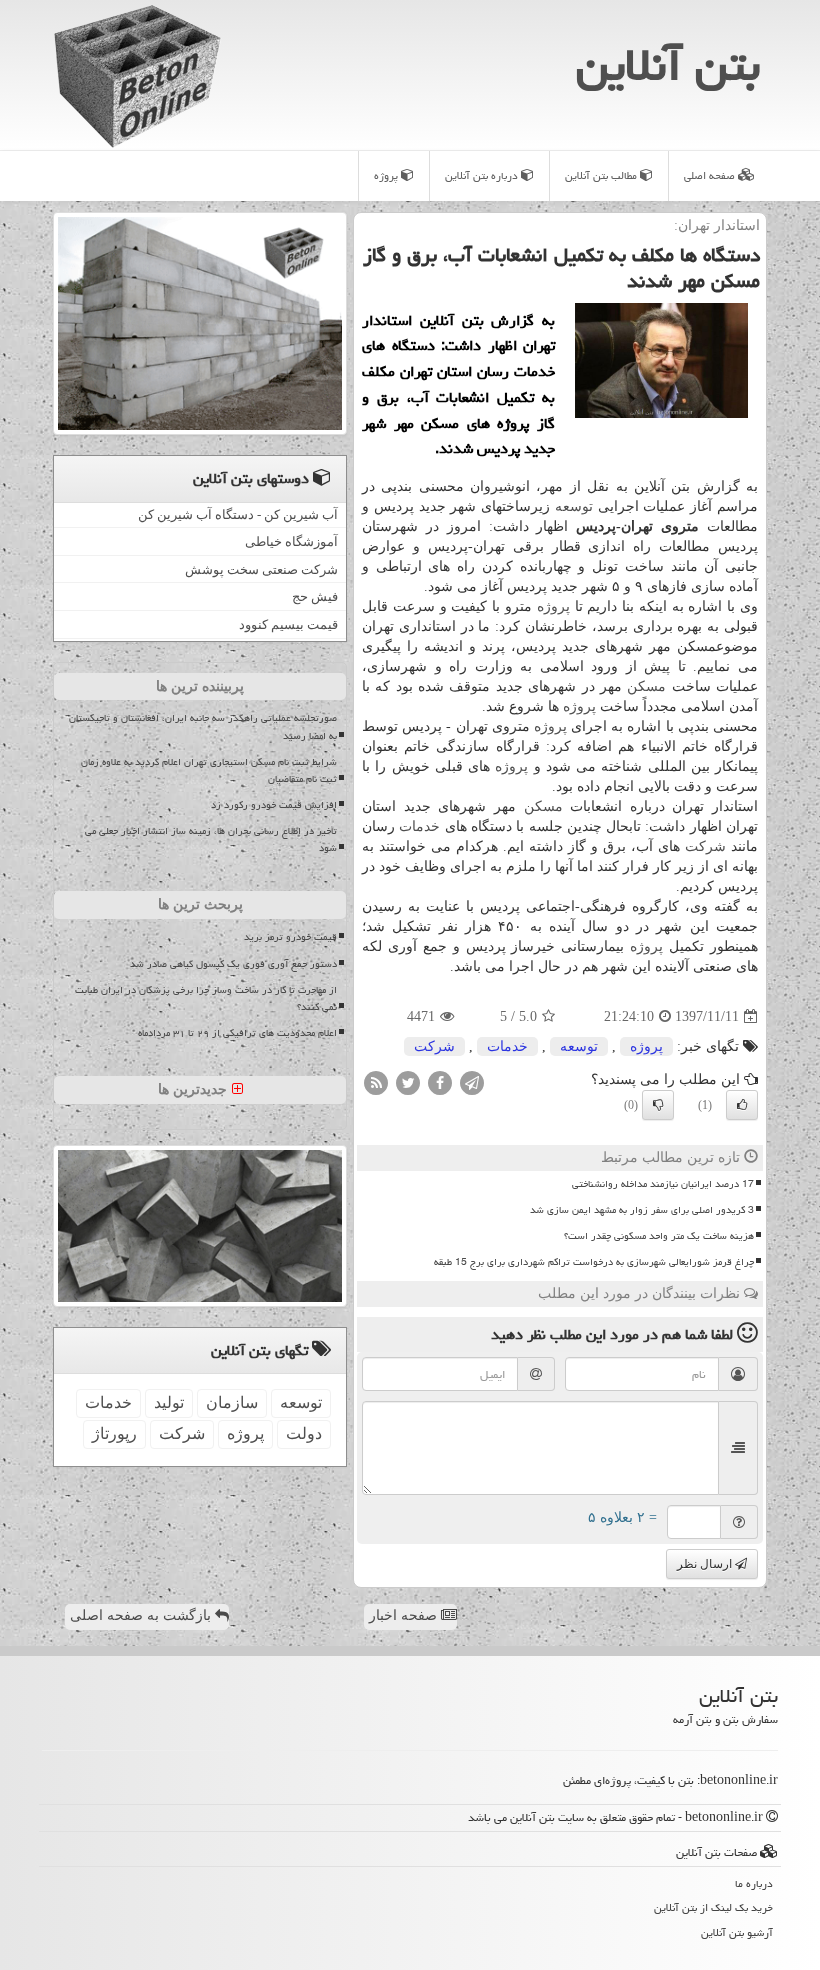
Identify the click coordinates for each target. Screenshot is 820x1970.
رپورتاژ (114, 1433)
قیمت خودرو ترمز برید (290, 937)
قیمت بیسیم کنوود (288, 624)
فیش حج (315, 596)
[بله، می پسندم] (742, 1105)
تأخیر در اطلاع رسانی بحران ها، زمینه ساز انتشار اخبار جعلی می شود (211, 839)
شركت (705, 846)
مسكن (646, 686)
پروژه (387, 175)
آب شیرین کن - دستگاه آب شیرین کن (238, 514)
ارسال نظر (706, 1564)
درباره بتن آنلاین (483, 175)
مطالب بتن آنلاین (602, 175)
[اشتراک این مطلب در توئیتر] (408, 1082)
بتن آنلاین (668, 65)
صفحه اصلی (711, 175)
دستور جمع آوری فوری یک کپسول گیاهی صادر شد (233, 964)
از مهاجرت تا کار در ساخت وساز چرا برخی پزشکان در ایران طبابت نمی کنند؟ (206, 998)
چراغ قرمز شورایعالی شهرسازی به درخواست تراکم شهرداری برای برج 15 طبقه (594, 1262)
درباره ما (754, 1883)
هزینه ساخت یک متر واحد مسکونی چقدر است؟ (659, 1236)
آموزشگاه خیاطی (291, 541)
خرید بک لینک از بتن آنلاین (713, 1907)
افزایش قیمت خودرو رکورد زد (274, 805)
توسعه (574, 506)
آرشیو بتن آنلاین (737, 1932)
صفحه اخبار (405, 1615)
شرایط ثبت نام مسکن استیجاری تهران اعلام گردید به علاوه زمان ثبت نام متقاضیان (209, 770)
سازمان (232, 1402)
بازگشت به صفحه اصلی (142, 1615)
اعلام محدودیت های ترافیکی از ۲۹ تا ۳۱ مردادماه (237, 1033)
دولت (304, 1433)
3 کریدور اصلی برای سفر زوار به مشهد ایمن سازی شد (642, 1210)
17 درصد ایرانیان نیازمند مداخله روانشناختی (663, 1184)
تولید (169, 1402)
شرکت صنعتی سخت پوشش (261, 569)
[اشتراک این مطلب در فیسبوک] (440, 1082)
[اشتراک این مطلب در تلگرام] (472, 1082)
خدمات (419, 826)
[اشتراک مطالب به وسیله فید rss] (376, 1082)
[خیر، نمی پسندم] (658, 1105)
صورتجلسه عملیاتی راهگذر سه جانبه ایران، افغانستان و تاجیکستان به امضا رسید (203, 726)
